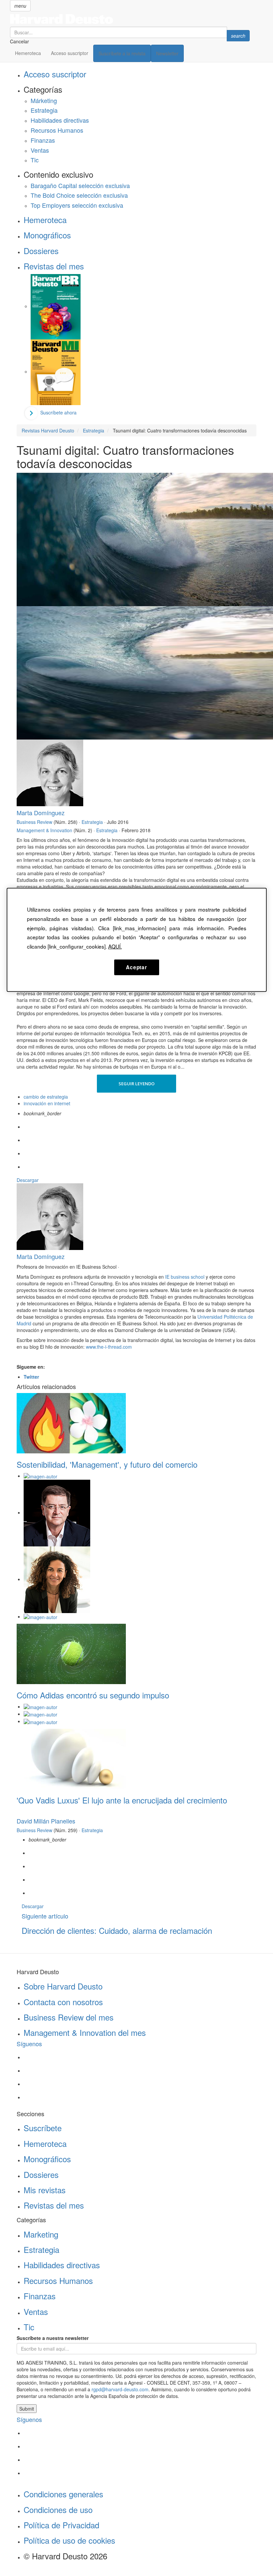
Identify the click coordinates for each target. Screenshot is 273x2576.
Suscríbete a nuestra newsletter (53, 2338)
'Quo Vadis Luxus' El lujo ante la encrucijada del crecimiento (122, 1800)
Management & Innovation (44, 830)
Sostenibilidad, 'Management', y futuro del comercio (107, 1464)
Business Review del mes (69, 2017)
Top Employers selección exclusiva (77, 205)
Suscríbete (43, 2128)
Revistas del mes (54, 266)
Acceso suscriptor (70, 53)
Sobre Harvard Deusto (63, 1986)
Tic (35, 160)
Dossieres (41, 251)
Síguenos (29, 2044)
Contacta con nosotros (63, 2002)
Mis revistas (45, 2190)
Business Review (34, 822)
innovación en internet (47, 1103)
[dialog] (137, 940)
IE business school (185, 1277)
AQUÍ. (115, 946)
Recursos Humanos (57, 130)
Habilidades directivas (60, 120)
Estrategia (44, 110)
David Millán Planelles (46, 1821)
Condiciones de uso (58, 2509)
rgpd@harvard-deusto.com (120, 2389)
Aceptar (136, 967)
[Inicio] (130, 19)
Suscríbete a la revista (122, 53)
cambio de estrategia (46, 1097)
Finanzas (43, 140)
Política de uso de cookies (69, 2540)
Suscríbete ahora (58, 412)
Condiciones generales (63, 2494)
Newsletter (167, 53)
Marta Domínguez (41, 813)
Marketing (41, 2234)
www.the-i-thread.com (109, 1347)
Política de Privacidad (61, 2525)
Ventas (40, 150)
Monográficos (47, 235)
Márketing (44, 100)
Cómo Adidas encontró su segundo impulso (93, 1695)
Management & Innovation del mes (85, 2032)
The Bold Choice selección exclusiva (79, 195)
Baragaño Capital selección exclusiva (80, 185)
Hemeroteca (28, 53)
